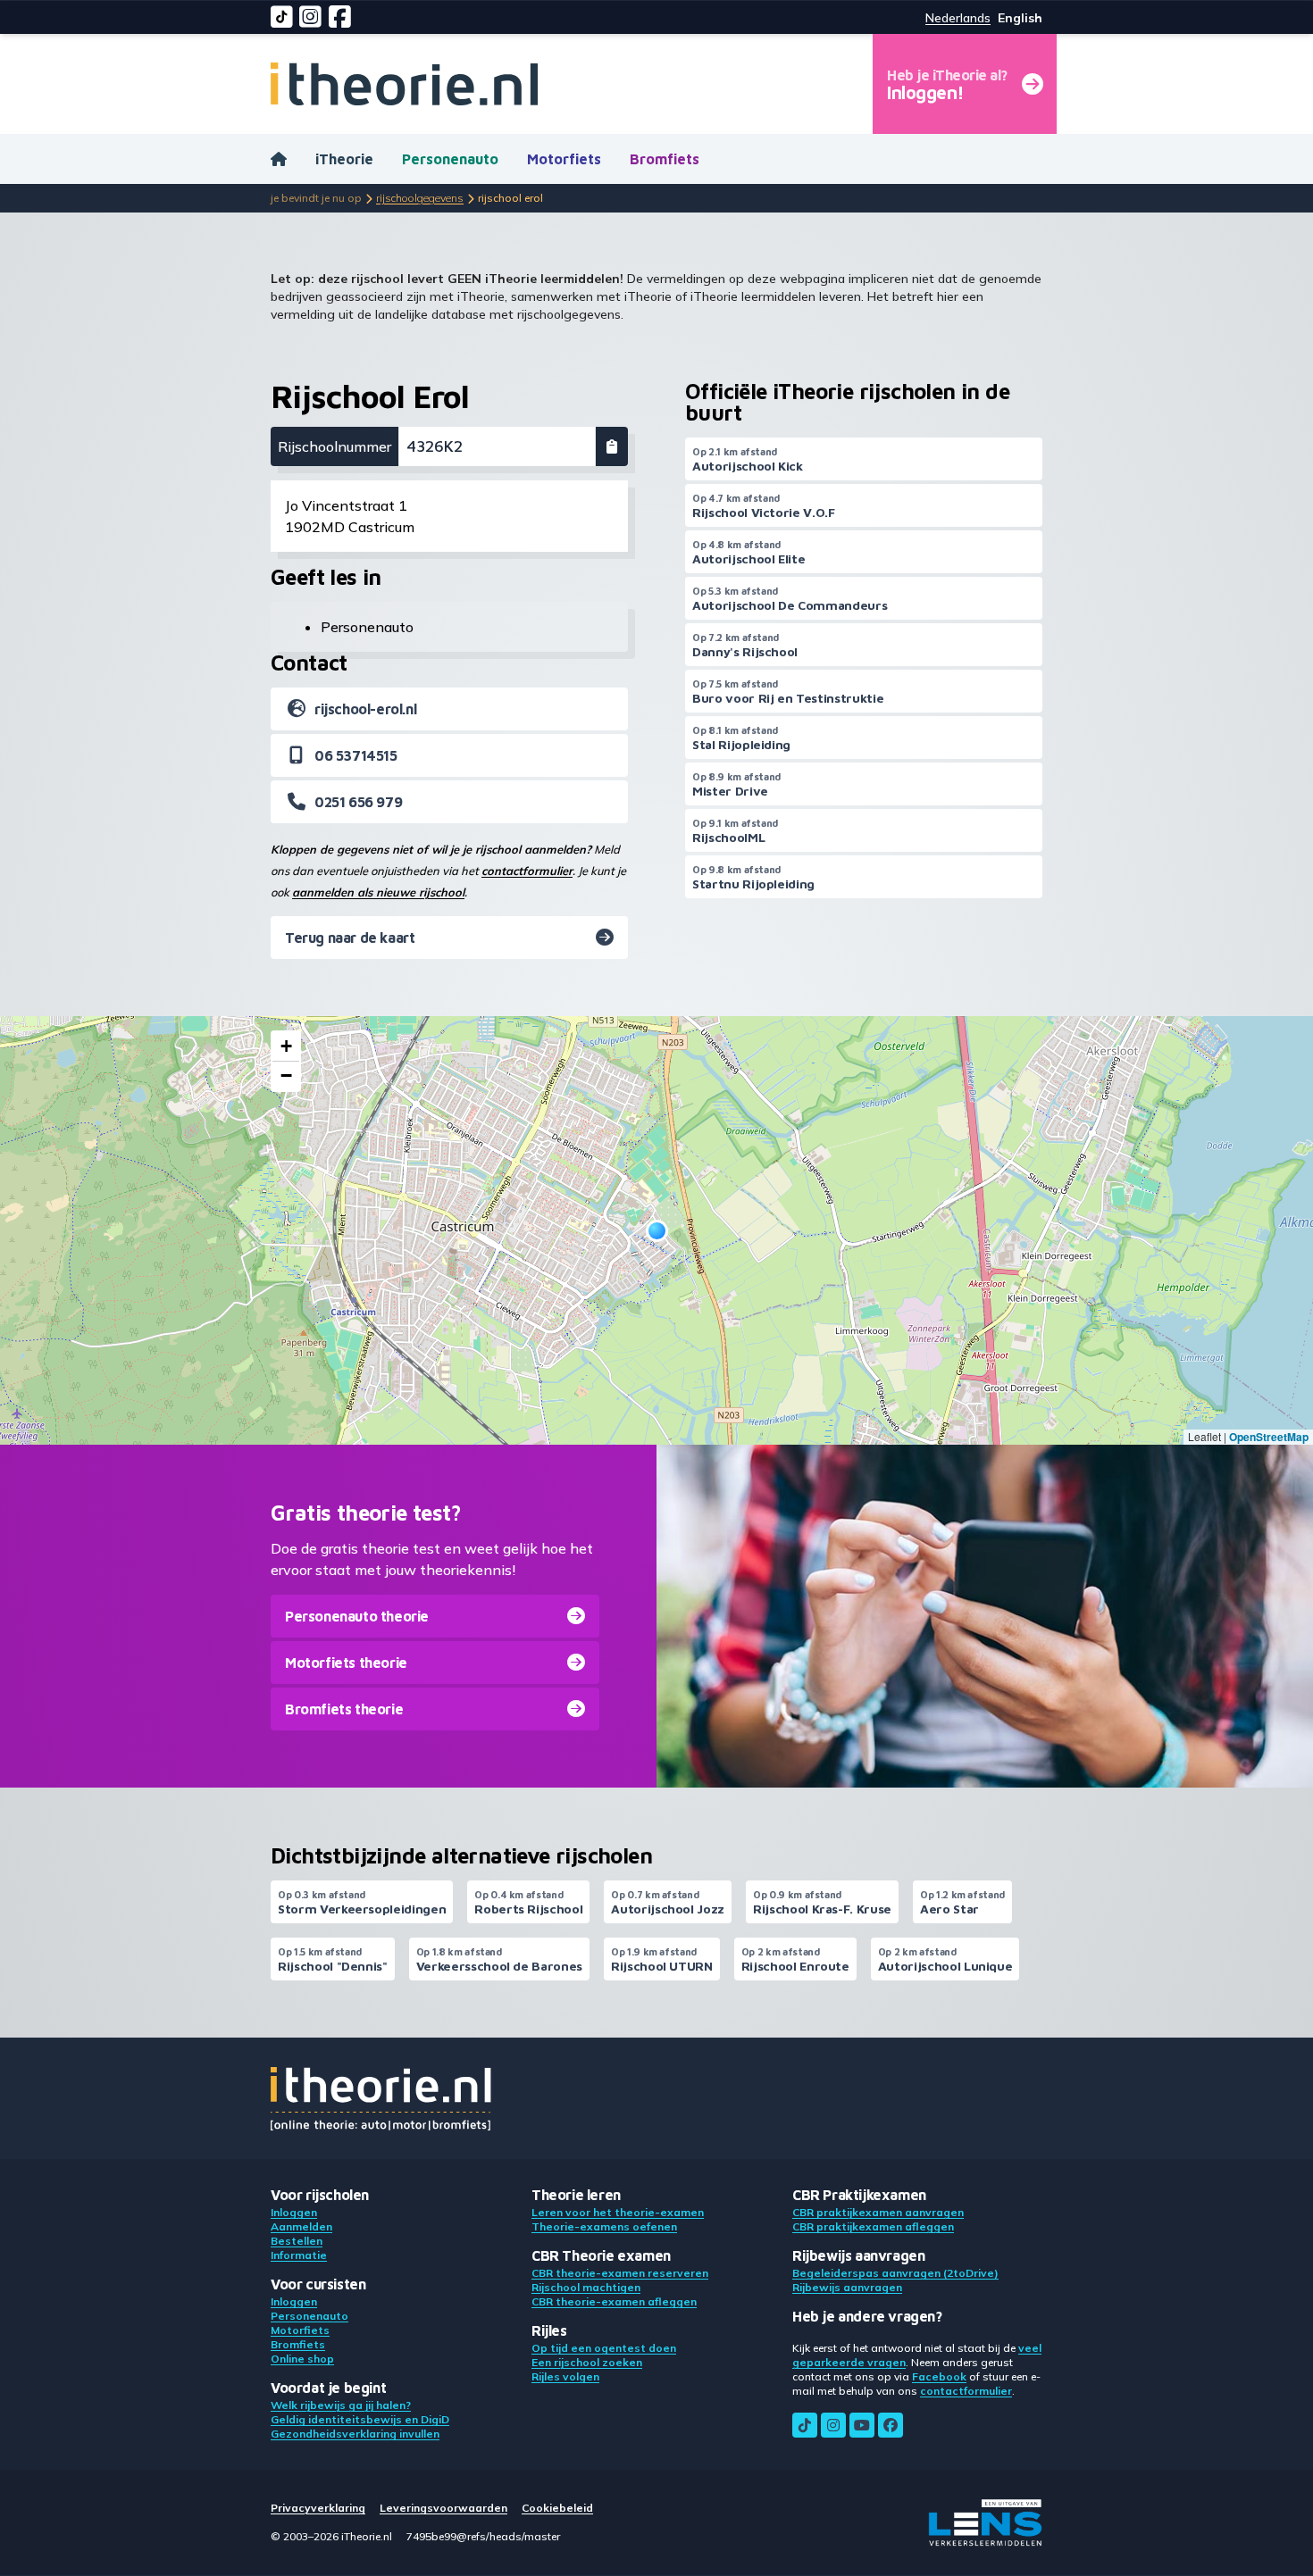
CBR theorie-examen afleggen (614, 2301)
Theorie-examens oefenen (604, 2226)
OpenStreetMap (1269, 1437)
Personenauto (450, 159)
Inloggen (294, 2212)
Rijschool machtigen (586, 2287)
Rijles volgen (565, 2376)
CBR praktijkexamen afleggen (873, 2226)
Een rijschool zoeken (587, 2362)
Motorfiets (564, 159)
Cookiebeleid (557, 2508)
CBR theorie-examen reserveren (620, 2273)
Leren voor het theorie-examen (618, 2212)
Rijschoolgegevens (420, 198)
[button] (657, 1231)
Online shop (302, 2359)
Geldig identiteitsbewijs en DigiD (360, 2419)
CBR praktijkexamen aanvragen (878, 2212)
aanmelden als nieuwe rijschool (378, 892)
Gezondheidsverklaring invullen (355, 2434)
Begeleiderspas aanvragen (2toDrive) (895, 2273)
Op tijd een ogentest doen (604, 2348)
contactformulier (527, 871)
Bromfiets (665, 159)
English (1020, 18)
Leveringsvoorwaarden (443, 2508)
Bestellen (297, 2241)
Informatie (299, 2255)
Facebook (939, 2376)
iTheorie (344, 159)
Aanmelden (301, 2226)
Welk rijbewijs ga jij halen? (341, 2405)
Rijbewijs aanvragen (847, 2287)
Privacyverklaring (318, 2508)
